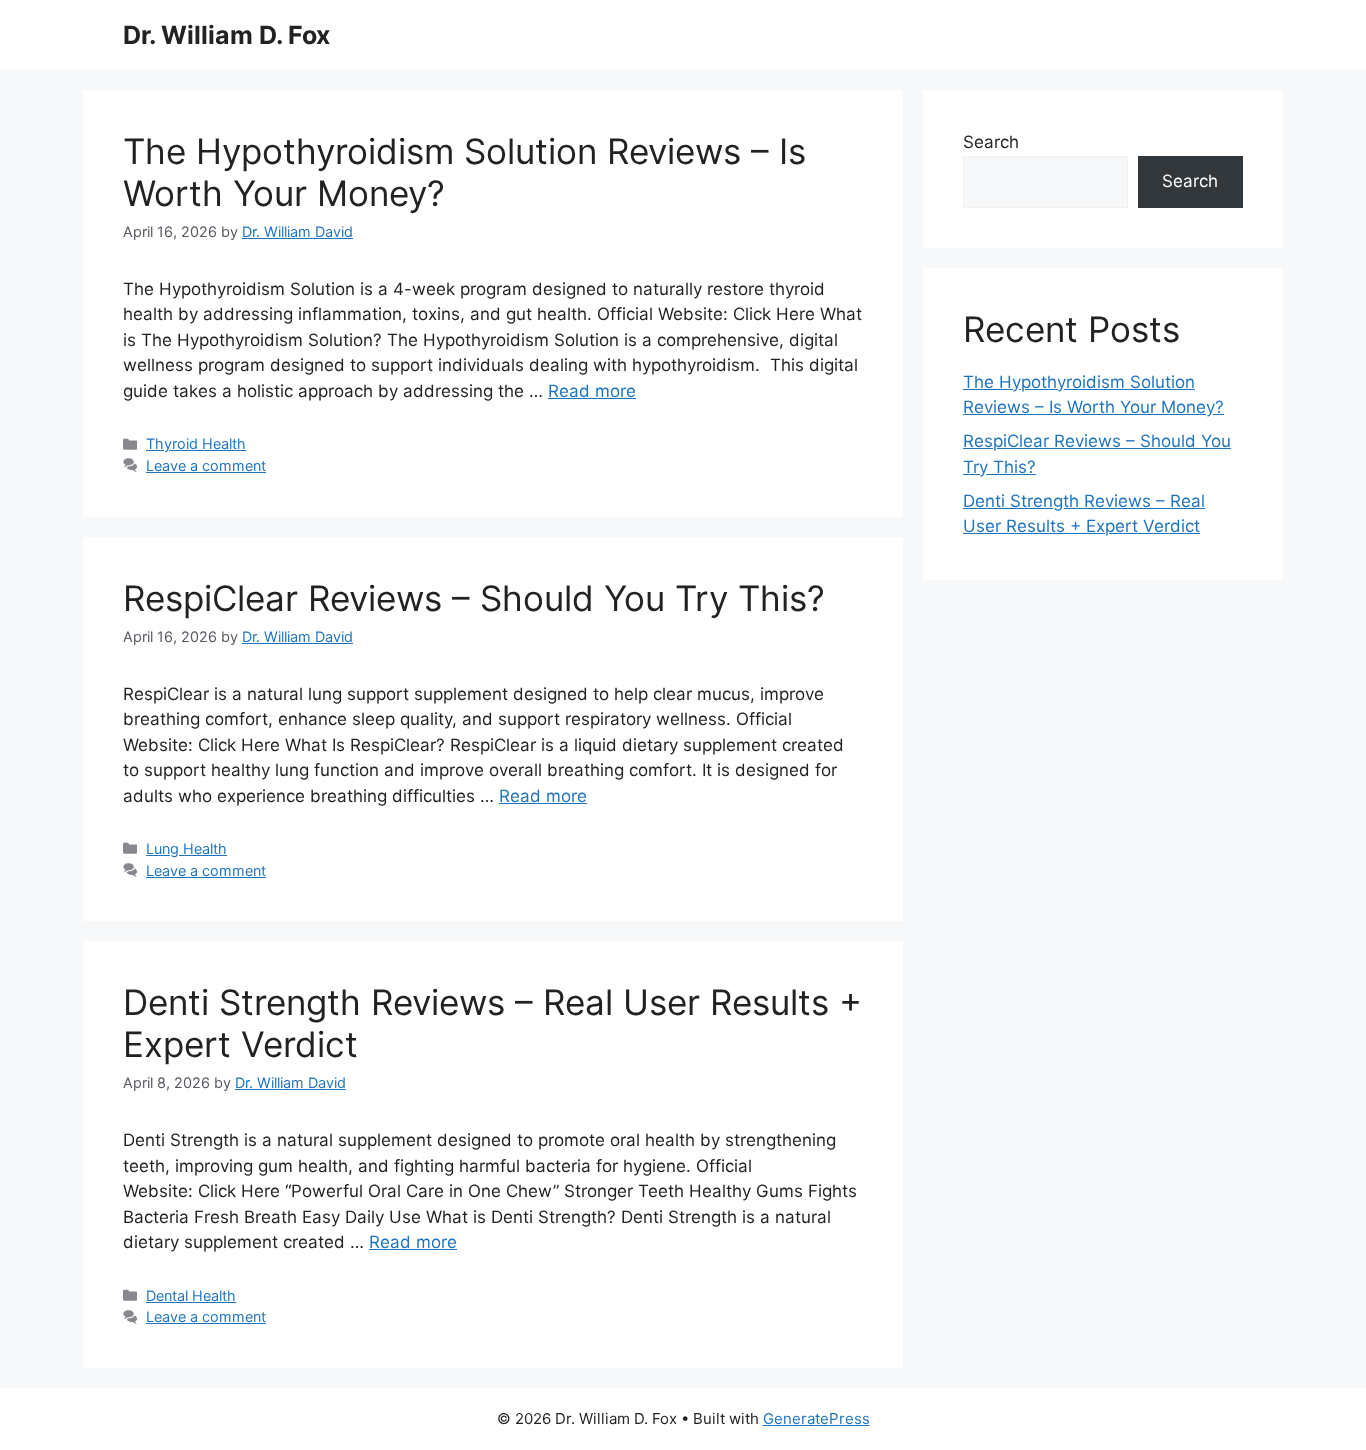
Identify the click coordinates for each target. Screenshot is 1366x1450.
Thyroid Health (196, 443)
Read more (592, 391)
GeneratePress (816, 1418)
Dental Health (191, 1295)
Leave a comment (206, 465)
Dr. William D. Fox (226, 35)
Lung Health (186, 848)
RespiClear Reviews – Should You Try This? (474, 598)
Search (991, 142)
